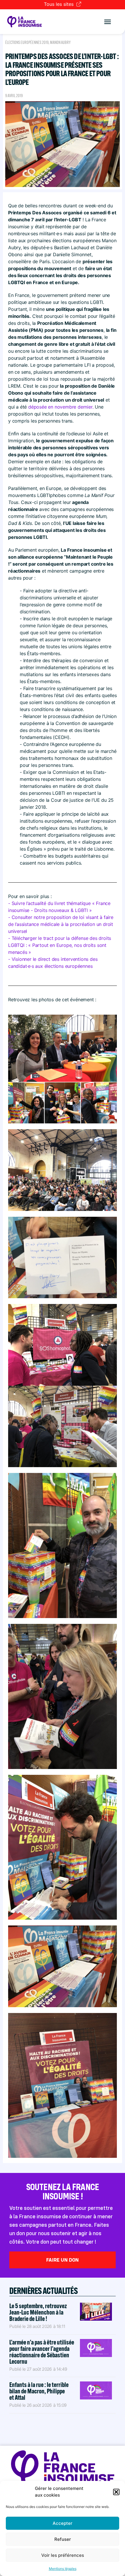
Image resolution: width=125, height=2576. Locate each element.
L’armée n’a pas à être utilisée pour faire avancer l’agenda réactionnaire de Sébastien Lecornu (42, 2352)
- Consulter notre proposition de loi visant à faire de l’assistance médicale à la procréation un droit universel (61, 924)
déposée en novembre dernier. (61, 407)
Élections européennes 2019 (27, 42)
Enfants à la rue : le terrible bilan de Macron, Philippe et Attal (39, 2391)
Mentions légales (63, 2569)
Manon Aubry (60, 42)
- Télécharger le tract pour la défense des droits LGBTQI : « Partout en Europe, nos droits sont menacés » (60, 945)
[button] (116, 2492)
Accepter (63, 2523)
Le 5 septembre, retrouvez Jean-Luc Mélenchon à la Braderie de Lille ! (38, 2312)
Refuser (63, 2539)
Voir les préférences (63, 2555)
